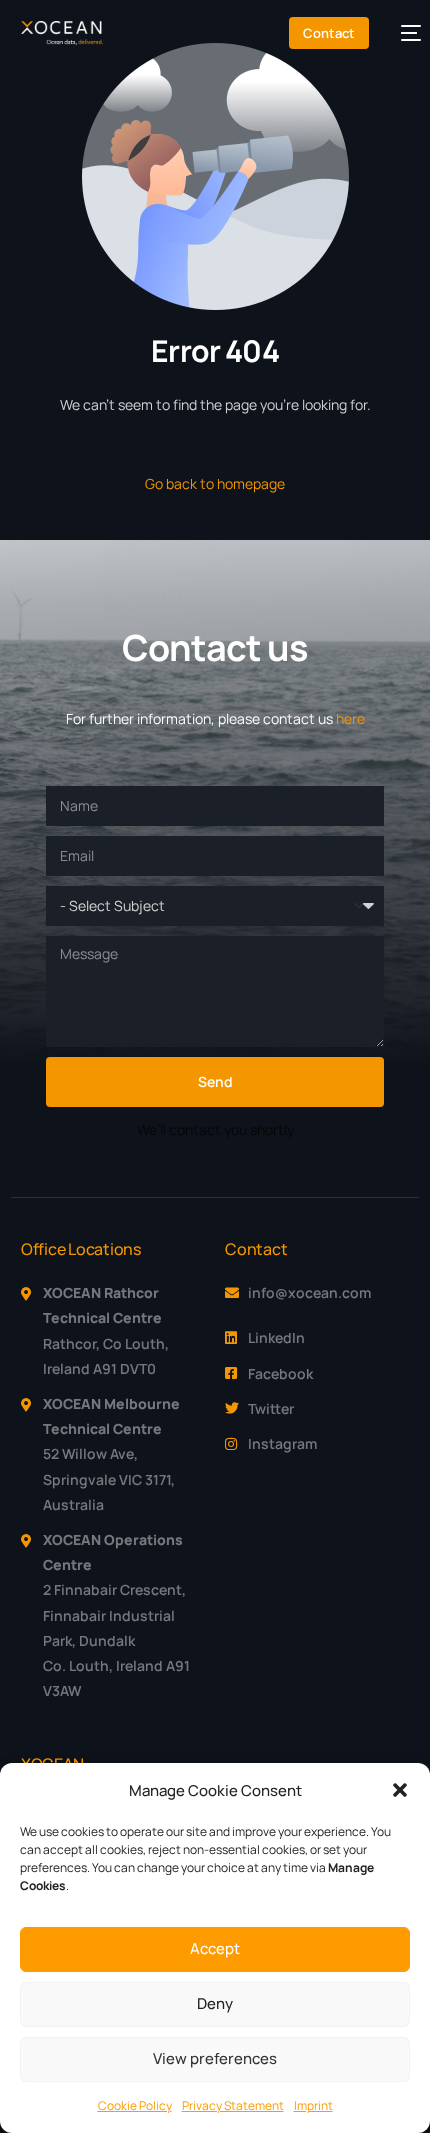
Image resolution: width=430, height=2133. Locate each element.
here (350, 718)
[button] (400, 1790)
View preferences (215, 2058)
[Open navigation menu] (401, 33)
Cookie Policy (135, 2105)
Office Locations (81, 1249)
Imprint (313, 2105)
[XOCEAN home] (62, 33)
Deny (215, 2003)
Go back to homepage (215, 483)
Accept (215, 1948)
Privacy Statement (233, 2105)
